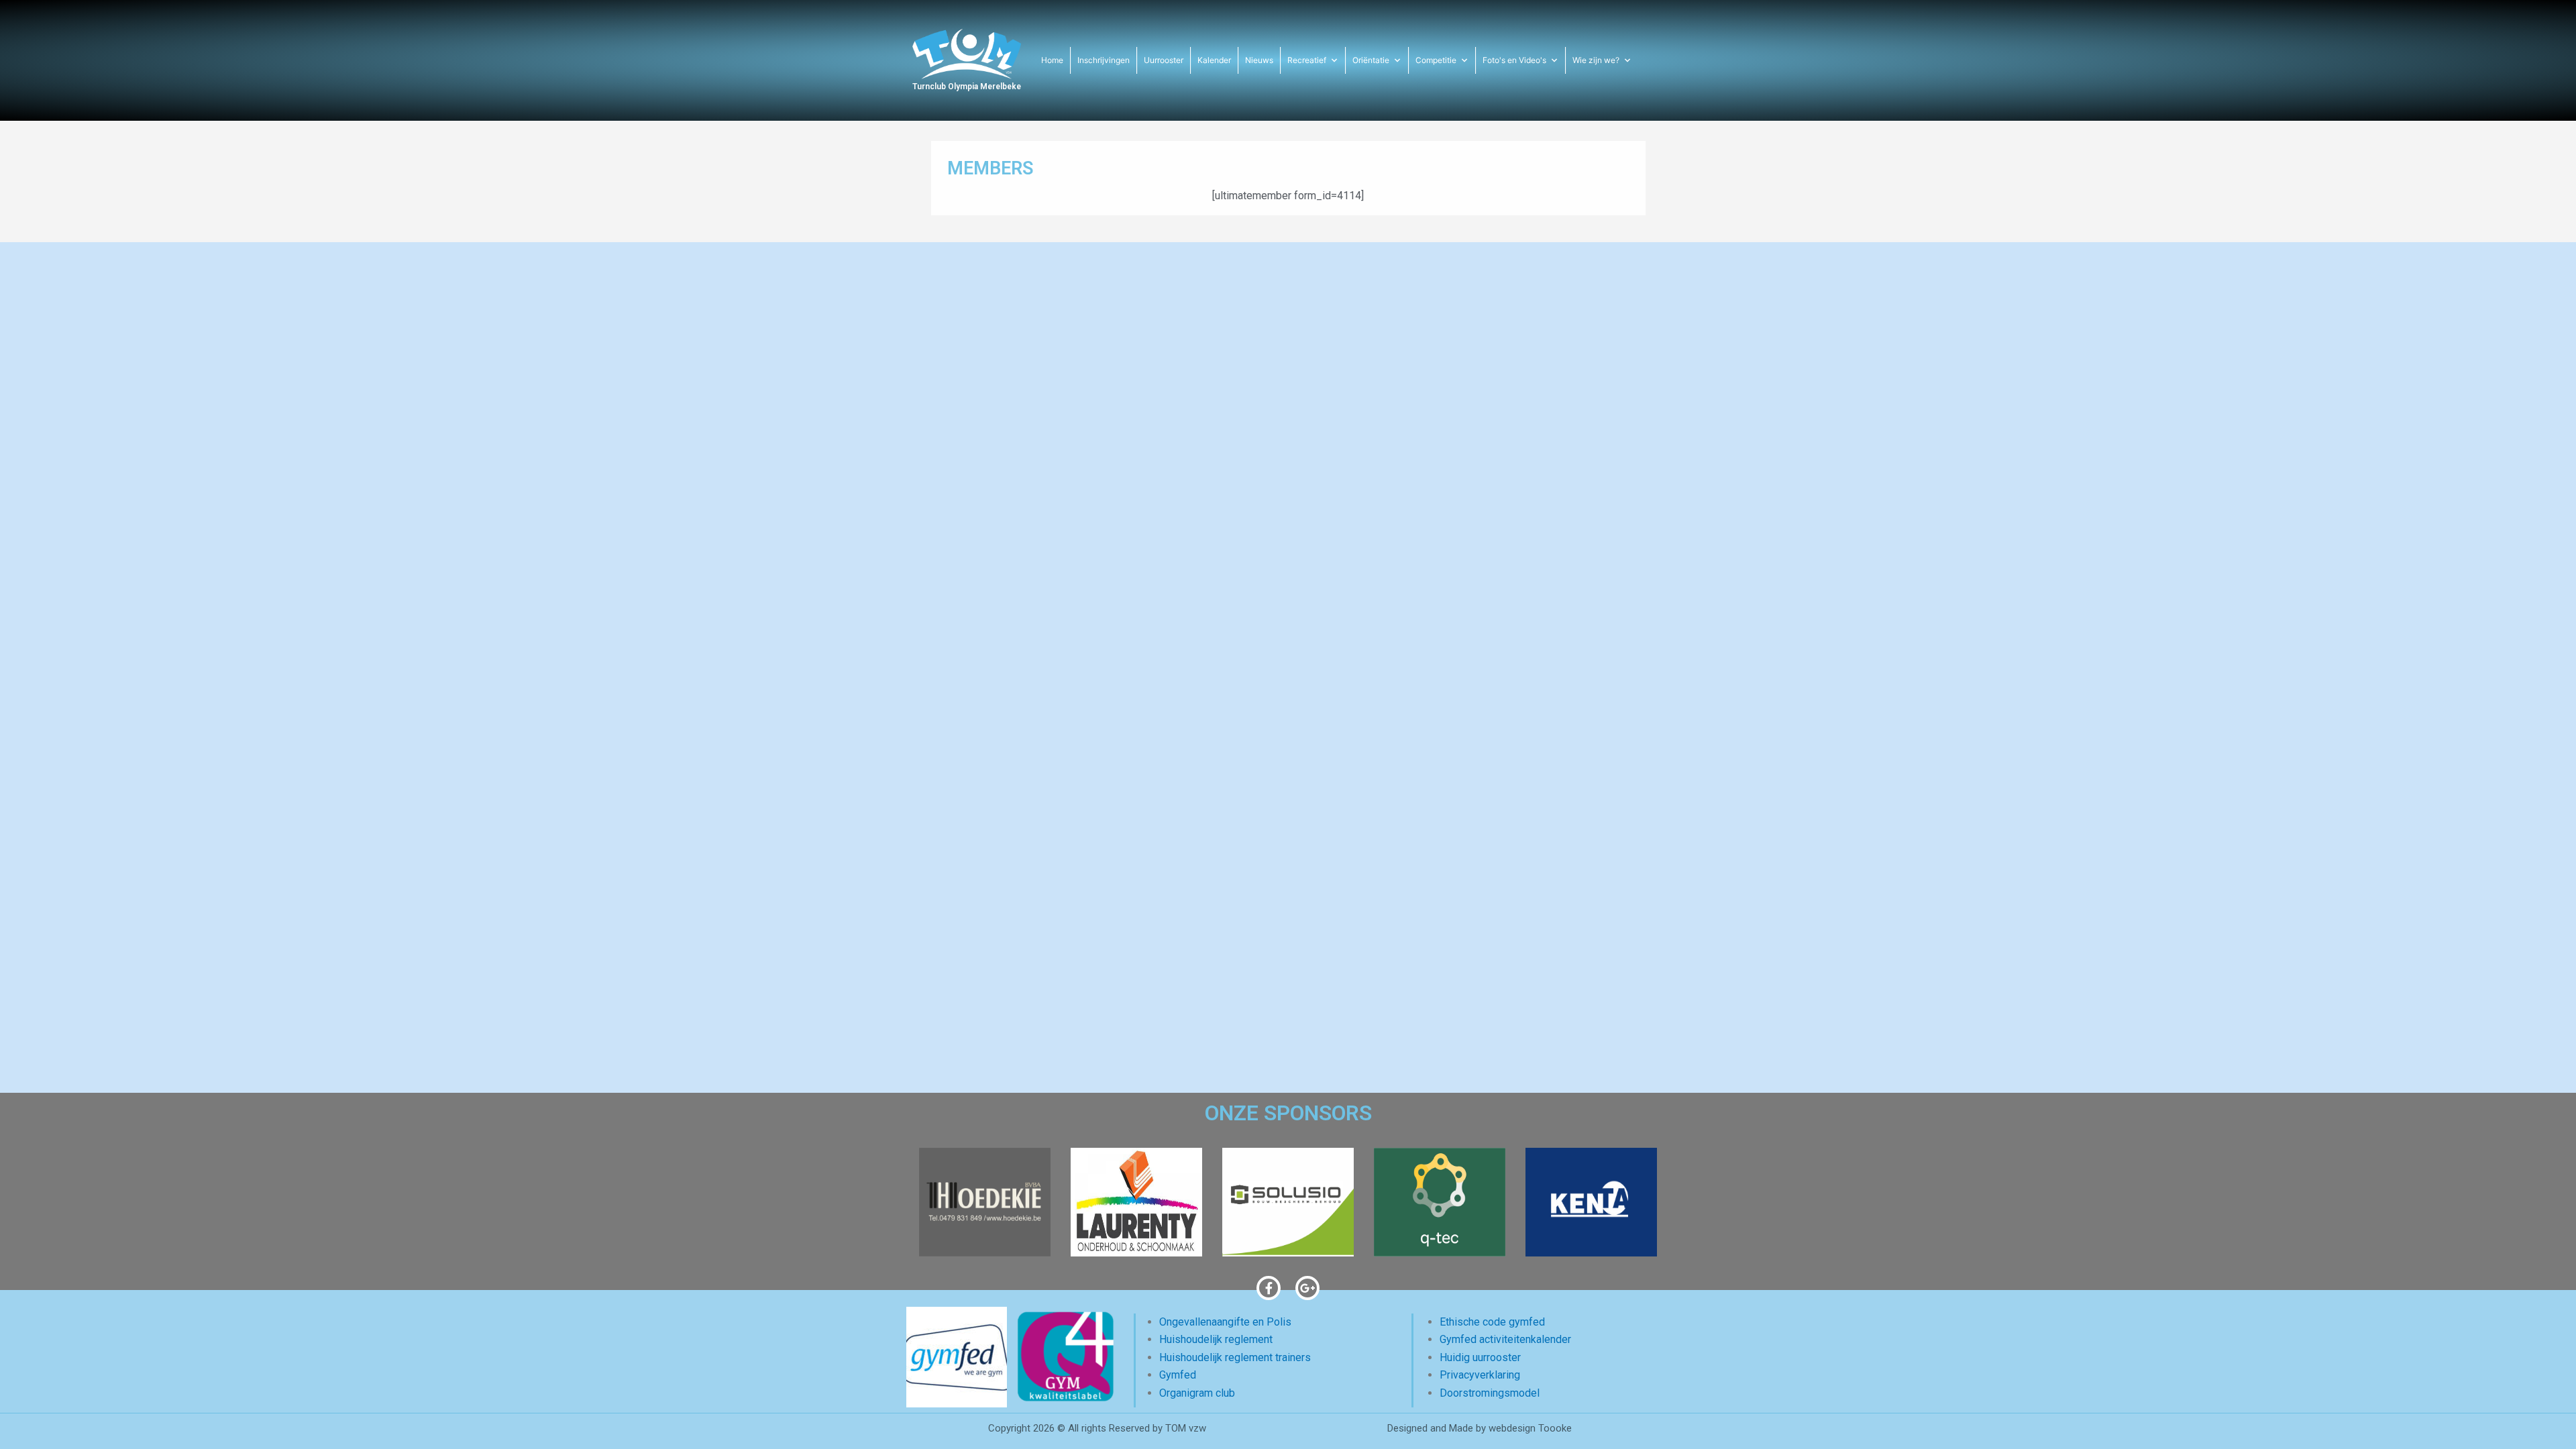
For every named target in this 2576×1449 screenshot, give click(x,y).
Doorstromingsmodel (1490, 1393)
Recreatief (1307, 60)
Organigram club (1197, 1393)
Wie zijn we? (1596, 60)
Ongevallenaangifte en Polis (1225, 1322)
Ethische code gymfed (1492, 1322)
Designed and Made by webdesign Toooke (1480, 1428)
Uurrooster (1164, 60)
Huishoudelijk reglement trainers (1235, 1357)
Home (1052, 60)
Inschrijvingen (1104, 60)
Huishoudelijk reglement (1216, 1339)
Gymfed (1178, 1375)
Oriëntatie (1371, 60)
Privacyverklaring (1480, 1375)
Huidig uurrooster (1480, 1357)
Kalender (1214, 60)
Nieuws (1259, 60)
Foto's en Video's (1514, 60)
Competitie (1436, 60)
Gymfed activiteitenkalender (1505, 1339)
